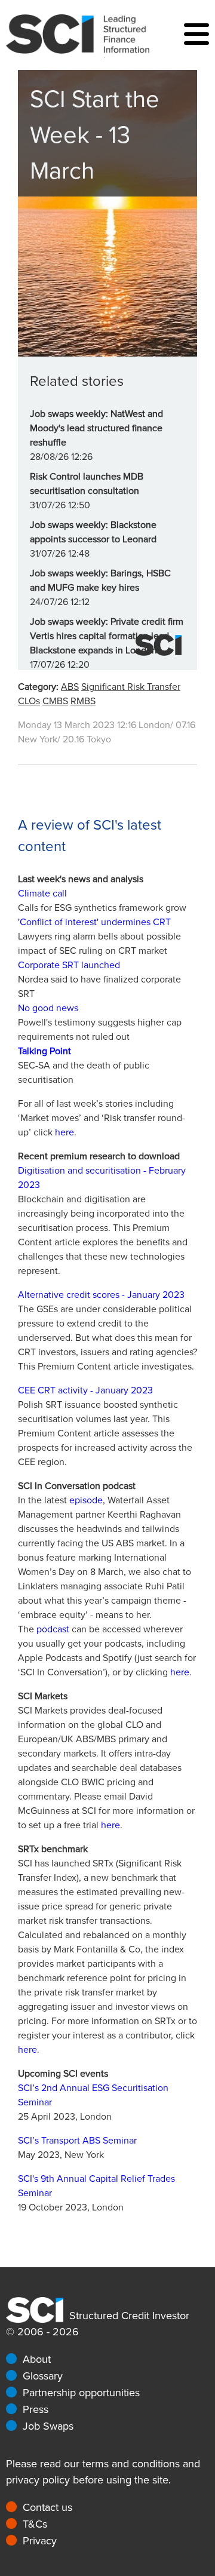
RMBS (83, 701)
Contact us (47, 2507)
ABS (70, 687)
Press (36, 2409)
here (64, 1132)
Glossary (43, 2376)
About (37, 2359)
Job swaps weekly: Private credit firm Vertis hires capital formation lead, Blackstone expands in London (107, 636)
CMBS (55, 701)
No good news (48, 1008)
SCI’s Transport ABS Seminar (77, 2141)
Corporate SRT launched (69, 965)
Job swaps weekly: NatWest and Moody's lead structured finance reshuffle (96, 428)
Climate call (42, 894)
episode (86, 1500)
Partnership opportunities (81, 2393)
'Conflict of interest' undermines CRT (94, 922)
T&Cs (35, 2524)
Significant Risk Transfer (131, 687)
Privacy (40, 2541)
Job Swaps (48, 2426)
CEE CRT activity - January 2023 (85, 1390)
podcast (53, 1629)
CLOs (29, 701)
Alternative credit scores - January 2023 (101, 1295)
